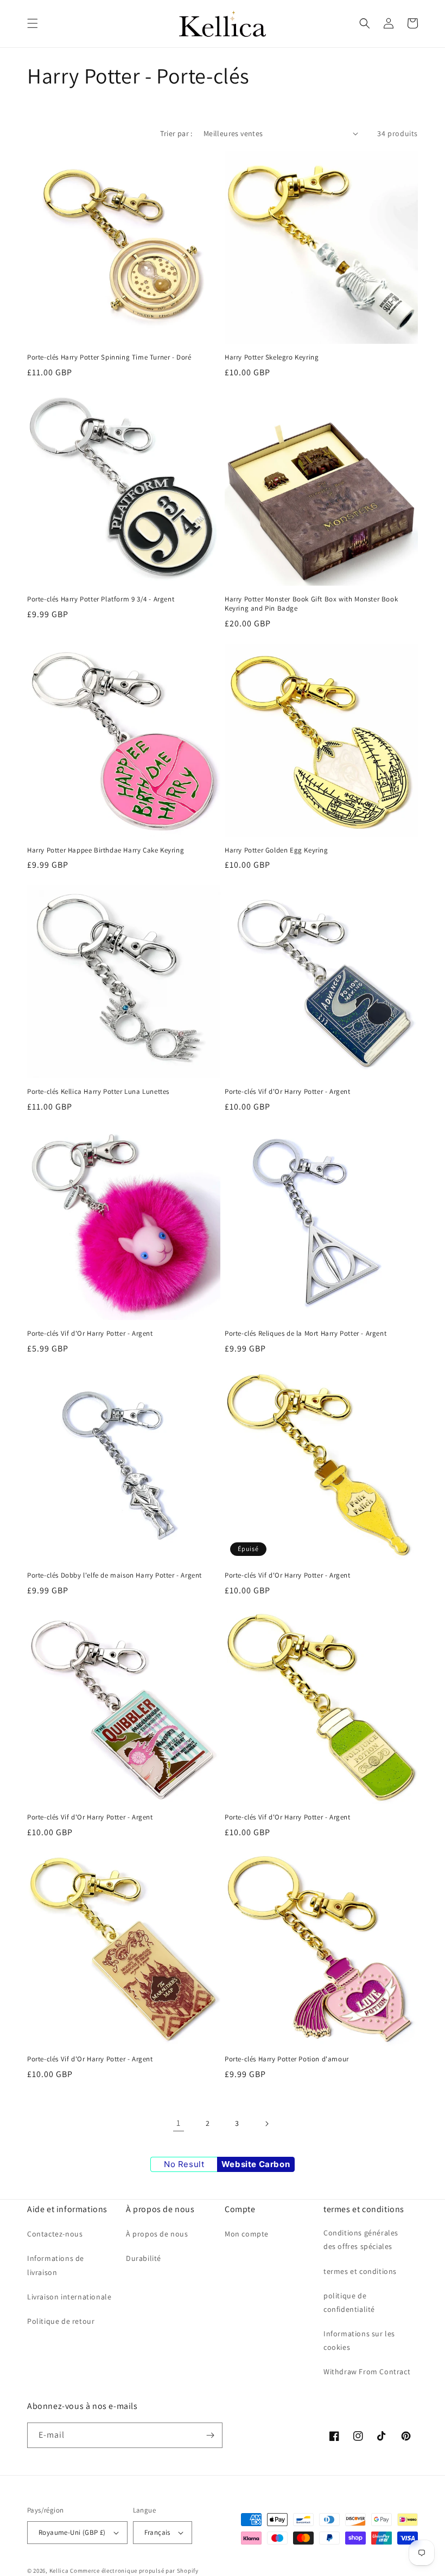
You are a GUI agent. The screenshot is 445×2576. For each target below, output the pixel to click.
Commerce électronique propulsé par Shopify (134, 2571)
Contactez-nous (55, 2234)
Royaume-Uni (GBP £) (72, 2532)
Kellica (59, 2571)
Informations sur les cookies (359, 2340)
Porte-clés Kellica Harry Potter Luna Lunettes (98, 1092)
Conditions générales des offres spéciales (361, 2239)
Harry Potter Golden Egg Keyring (276, 850)
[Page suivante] (266, 2124)
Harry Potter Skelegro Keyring (272, 357)
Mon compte (247, 2234)
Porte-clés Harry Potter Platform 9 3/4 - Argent (101, 599)
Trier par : (176, 133)
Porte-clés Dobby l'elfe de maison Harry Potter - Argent (115, 1575)
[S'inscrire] (210, 2435)
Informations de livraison (56, 2265)
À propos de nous (157, 2234)
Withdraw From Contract (367, 2372)
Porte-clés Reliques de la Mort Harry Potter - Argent (306, 1334)
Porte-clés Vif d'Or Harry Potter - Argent (288, 1092)
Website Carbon (256, 2164)
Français (157, 2532)
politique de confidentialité (349, 2302)
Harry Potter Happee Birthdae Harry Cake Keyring (106, 850)
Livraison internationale (69, 2297)
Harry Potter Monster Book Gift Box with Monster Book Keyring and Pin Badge (311, 604)
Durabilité (144, 2258)
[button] (33, 23)
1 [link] (179, 2123)
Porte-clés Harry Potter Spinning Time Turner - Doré (109, 357)
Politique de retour (61, 2321)
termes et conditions (360, 2271)
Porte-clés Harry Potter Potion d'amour (287, 2059)
